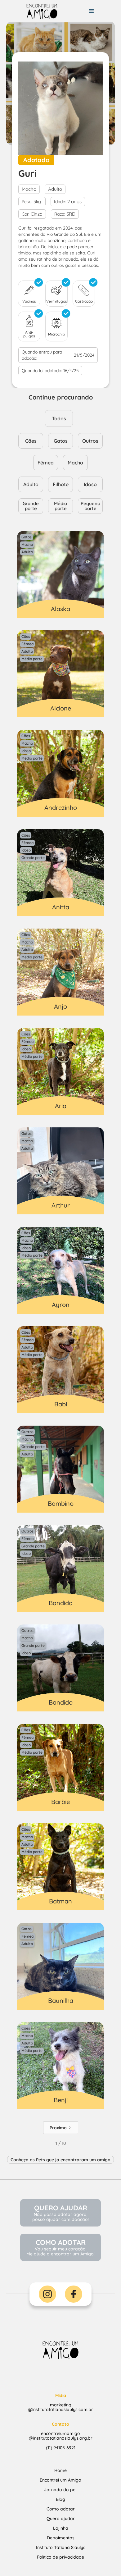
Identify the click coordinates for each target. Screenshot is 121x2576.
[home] (39, 11)
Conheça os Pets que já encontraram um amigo (60, 2160)
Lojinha (61, 2528)
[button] (92, 11)
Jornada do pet (60, 2490)
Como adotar (61, 2509)
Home (60, 2470)
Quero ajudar (61, 2519)
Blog (60, 2499)
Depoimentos (61, 2538)
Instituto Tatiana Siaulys (61, 2547)
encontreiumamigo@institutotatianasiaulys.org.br (61, 2431)
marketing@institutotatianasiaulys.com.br (60, 2402)
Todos (59, 418)
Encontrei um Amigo (60, 2480)
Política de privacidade (60, 2557)
